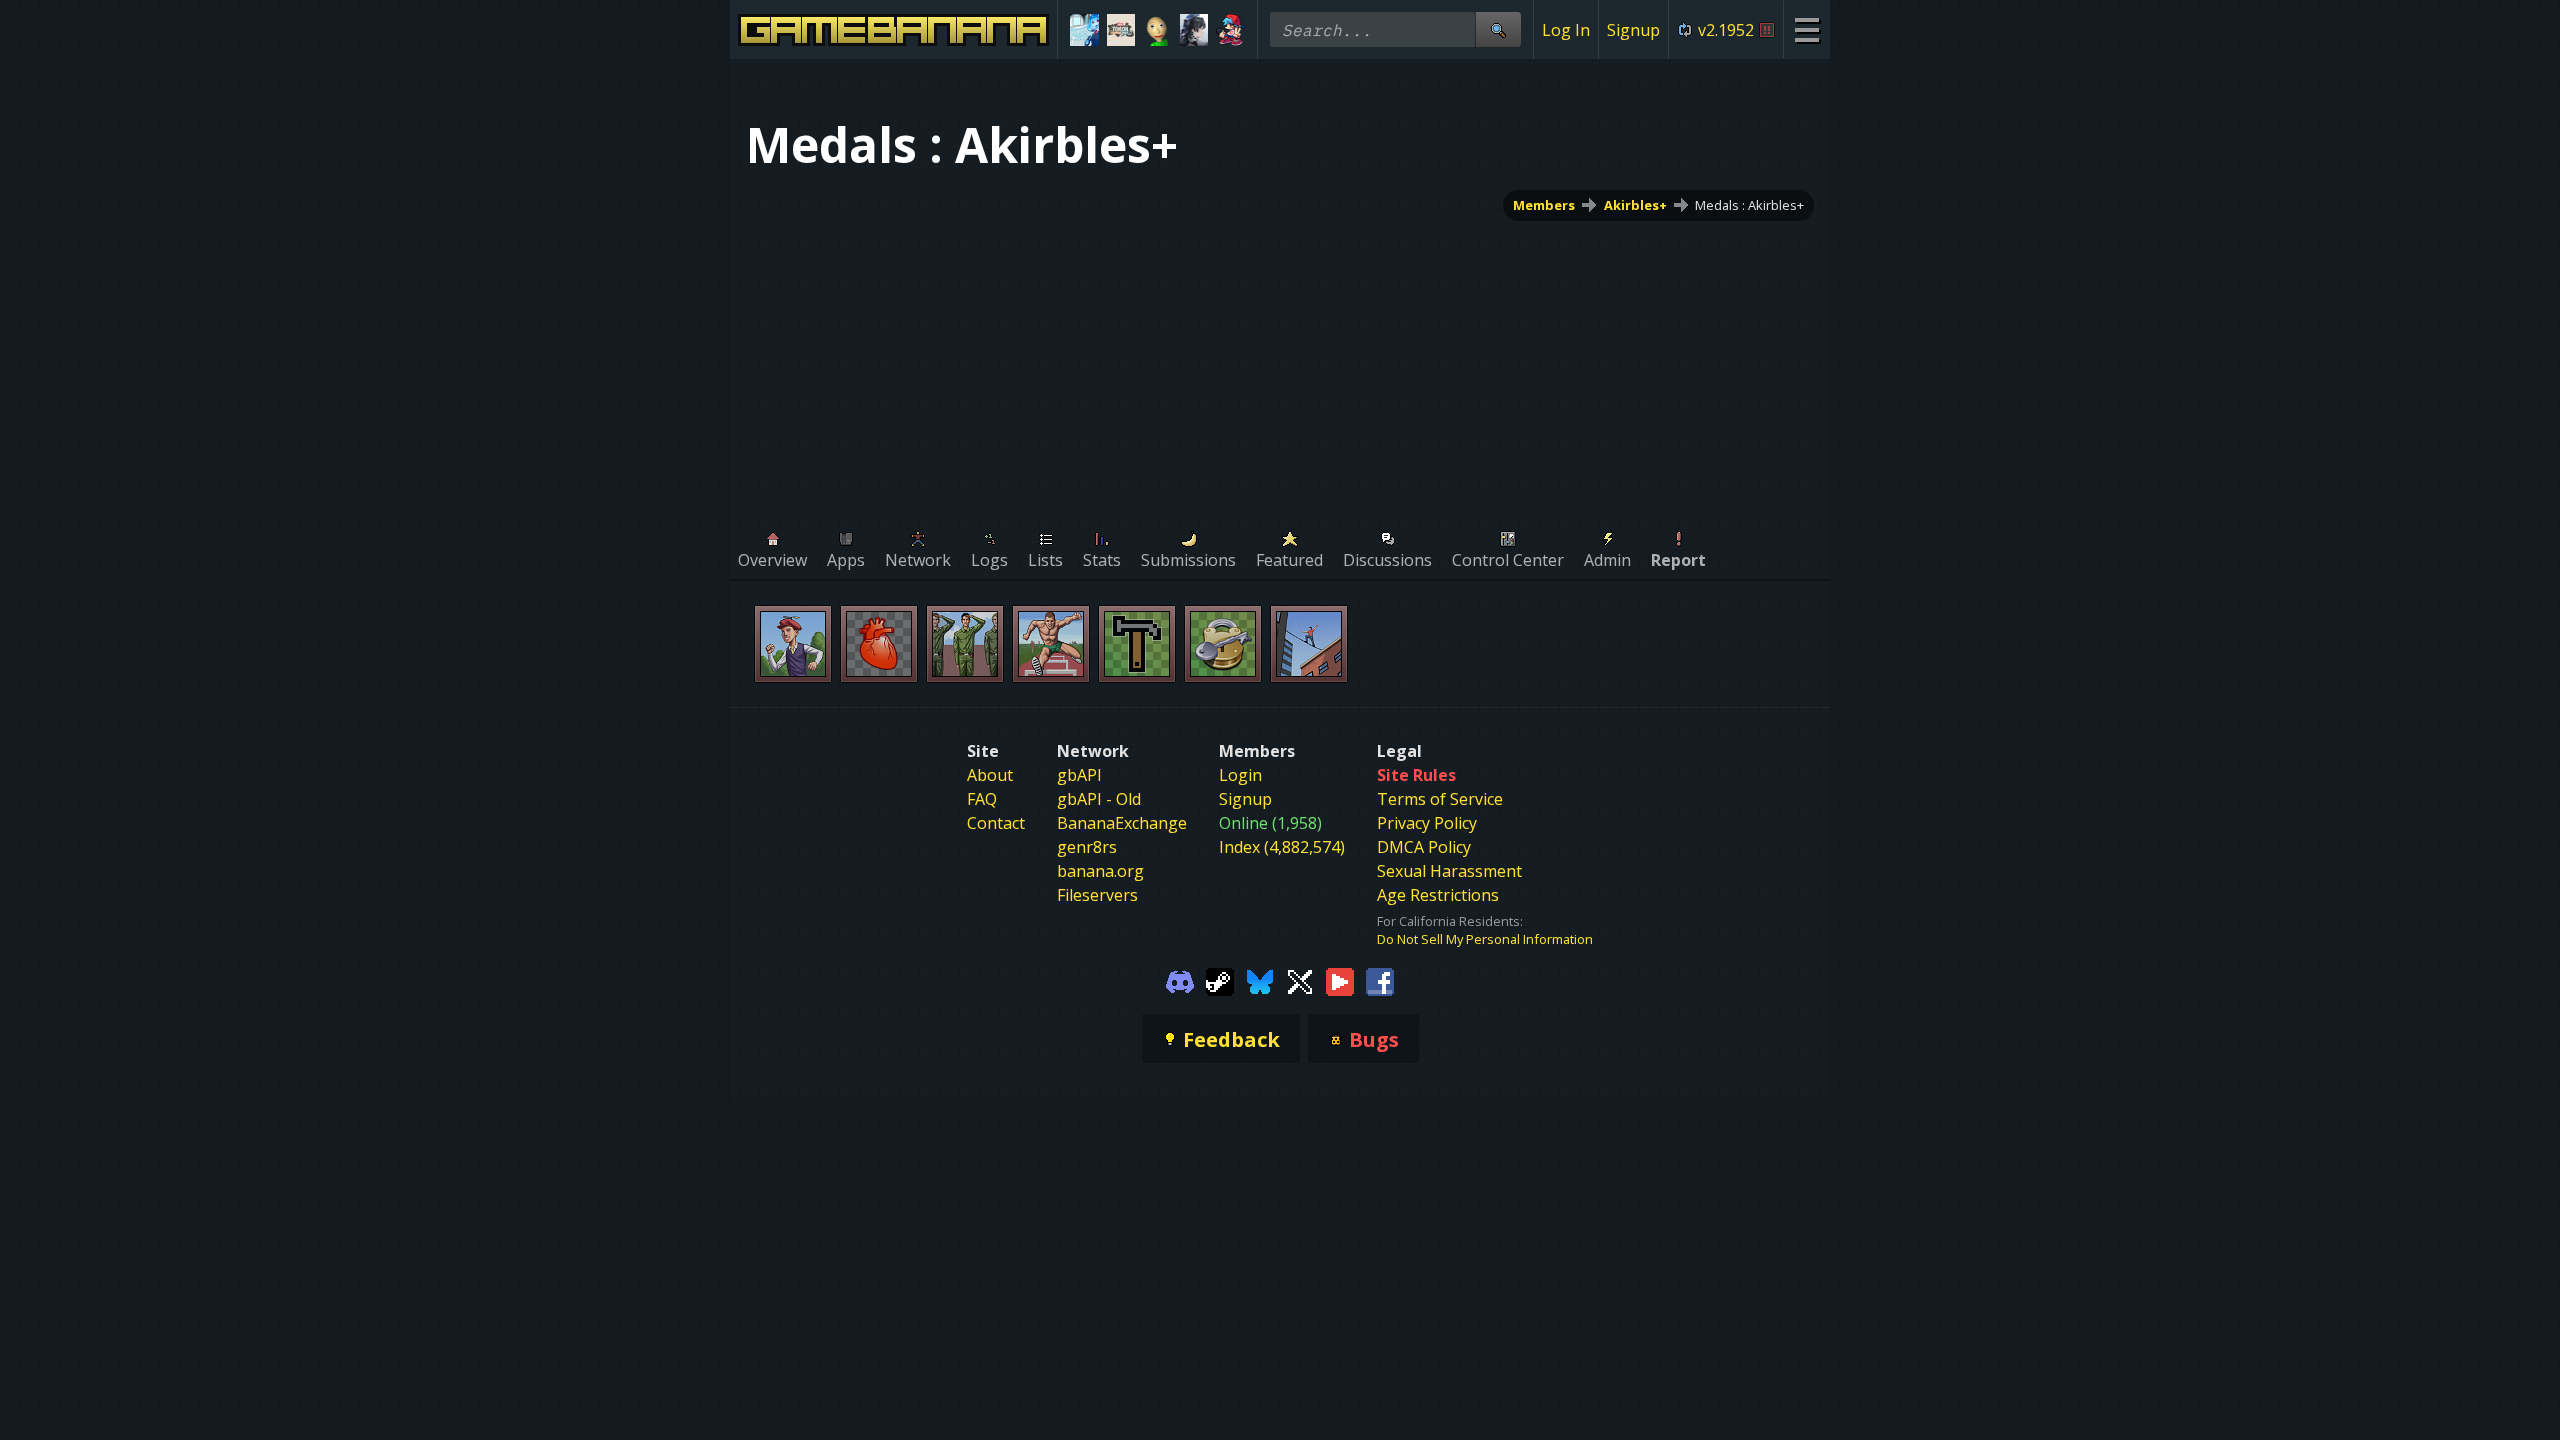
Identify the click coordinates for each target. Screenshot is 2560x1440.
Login (1240, 775)
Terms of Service (1440, 799)
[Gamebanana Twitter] (1300, 980)
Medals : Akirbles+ (1749, 205)
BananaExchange (1122, 823)
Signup (1633, 30)
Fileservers (1097, 895)
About (990, 775)
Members (1544, 205)
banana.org (1100, 871)
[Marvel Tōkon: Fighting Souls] (1121, 30)
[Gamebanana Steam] (1220, 980)
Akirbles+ (1635, 205)
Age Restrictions (1438, 895)
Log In (1566, 30)
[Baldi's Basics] (1157, 30)
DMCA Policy (1424, 847)
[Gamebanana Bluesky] (1260, 980)
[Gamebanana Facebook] (1380, 980)
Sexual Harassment (1449, 871)
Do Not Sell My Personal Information (1485, 939)
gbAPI (1079, 775)
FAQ (982, 799)
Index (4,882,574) (1282, 847)
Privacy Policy (1427, 823)
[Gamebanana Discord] (1180, 980)
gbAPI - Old (1099, 799)
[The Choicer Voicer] (1084, 30)
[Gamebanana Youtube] (1340, 980)
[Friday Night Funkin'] (1230, 30)
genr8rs (1087, 847)
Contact (996, 823)
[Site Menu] (1806, 29)
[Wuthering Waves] (1194, 30)
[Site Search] (1498, 29)
